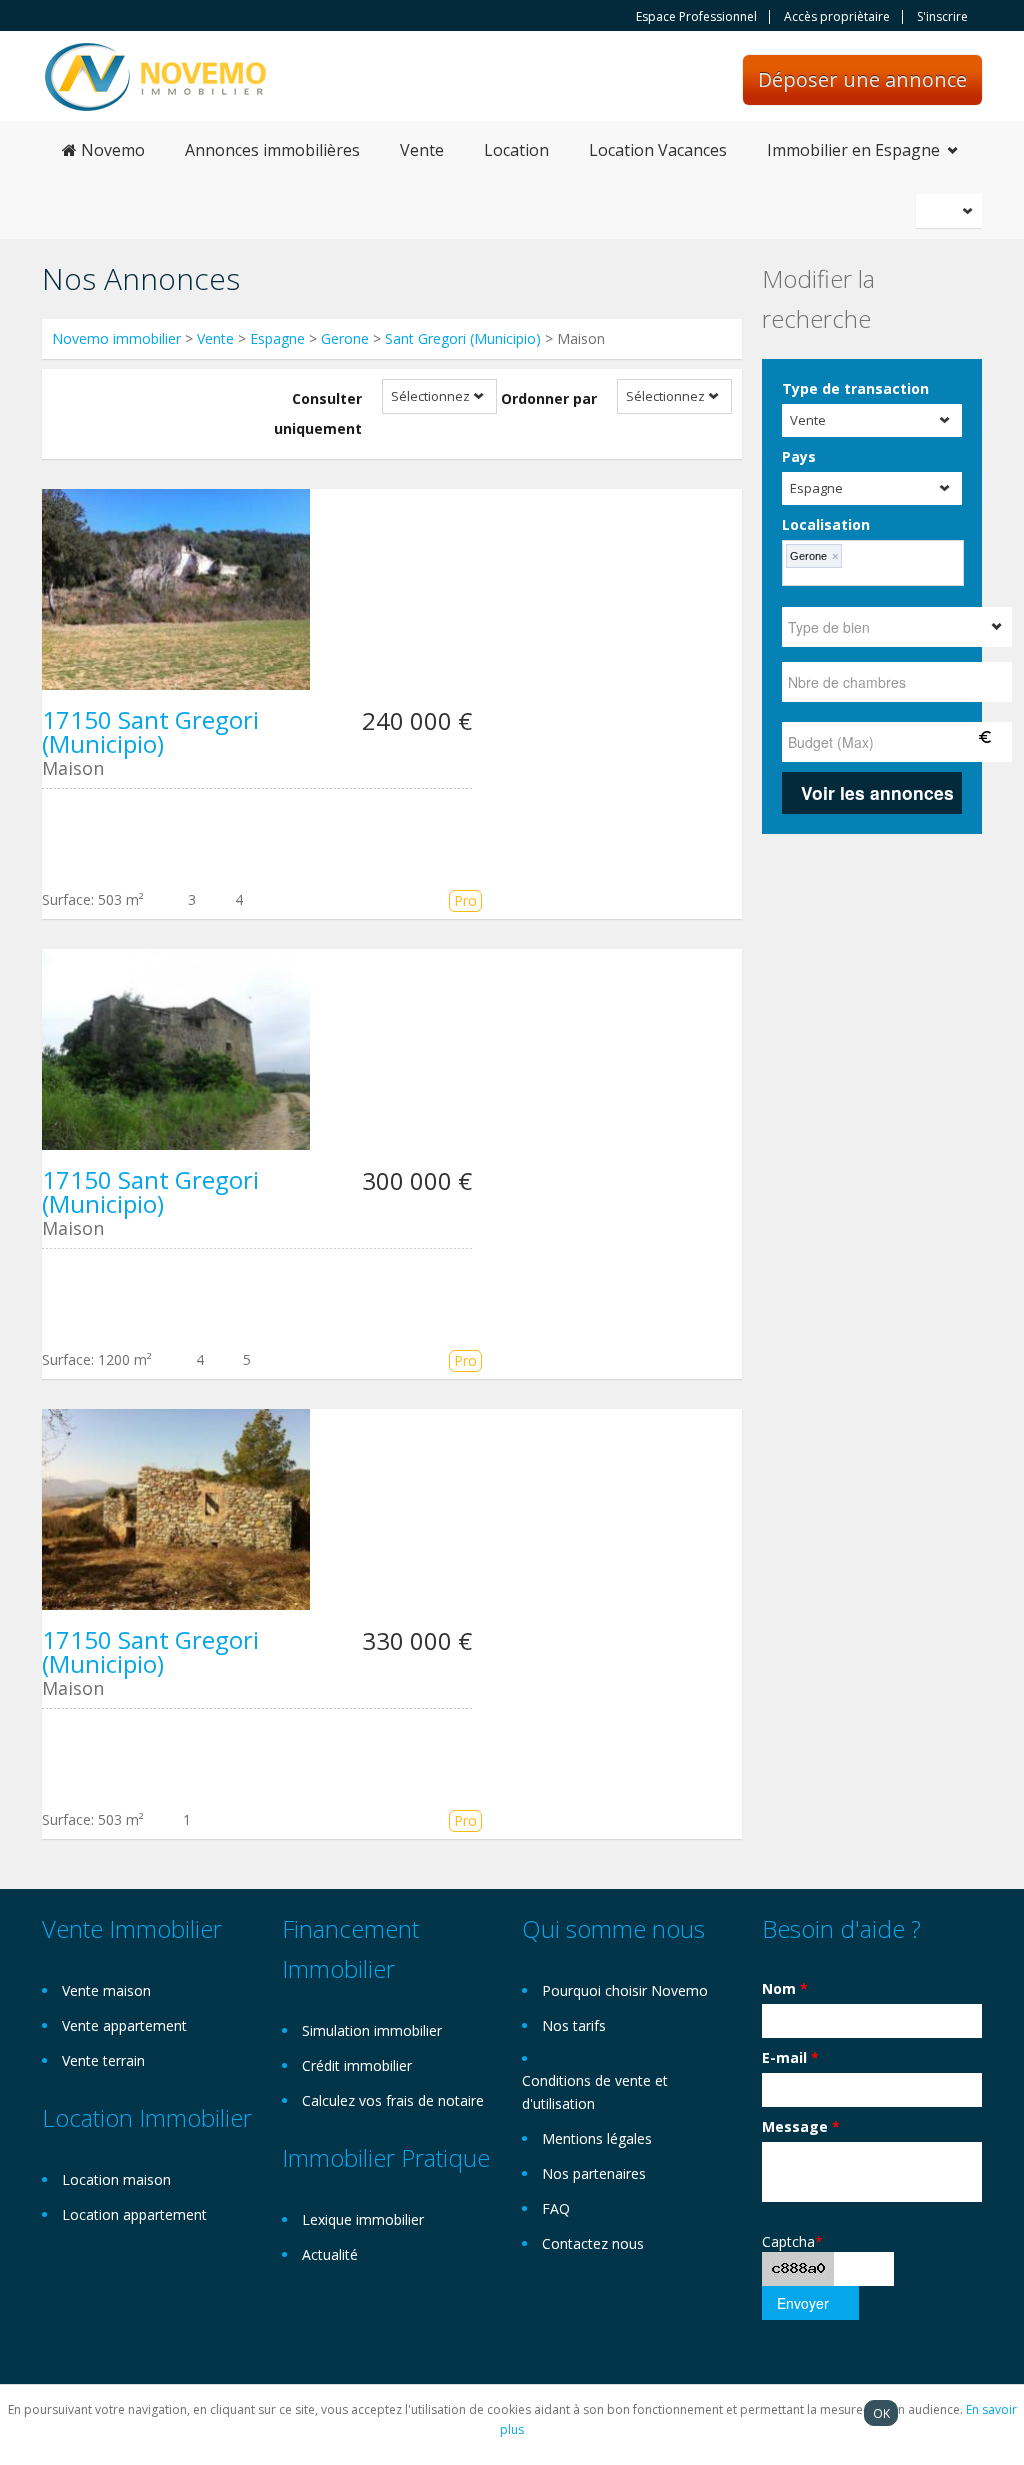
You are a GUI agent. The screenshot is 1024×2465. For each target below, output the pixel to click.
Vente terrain (103, 2060)
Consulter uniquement (318, 413)
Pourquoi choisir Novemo (625, 1990)
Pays (799, 456)
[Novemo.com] (155, 75)
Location (516, 150)
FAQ (556, 2208)
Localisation (826, 524)
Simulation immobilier (372, 2030)
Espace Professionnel (696, 17)
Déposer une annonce (862, 79)
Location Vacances (658, 150)
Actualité (330, 2254)
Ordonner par (549, 398)
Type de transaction (855, 388)
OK (881, 2413)
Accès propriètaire (837, 17)
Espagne (277, 338)
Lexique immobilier (363, 2219)
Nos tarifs (574, 2025)
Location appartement (134, 2214)
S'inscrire (942, 17)
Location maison (116, 2179)
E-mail (790, 2057)
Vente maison (106, 1990)
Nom (785, 1988)
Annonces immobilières (272, 150)
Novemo (111, 150)
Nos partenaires (594, 2173)
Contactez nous (593, 2243)
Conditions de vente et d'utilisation (595, 2092)
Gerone (345, 338)
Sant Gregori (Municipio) (463, 338)
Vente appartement (124, 2025)
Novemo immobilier (116, 338)
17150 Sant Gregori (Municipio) (150, 731)
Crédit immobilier (357, 2065)
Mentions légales (597, 2138)
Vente (422, 150)
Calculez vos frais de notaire (393, 2100)
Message (801, 2126)
